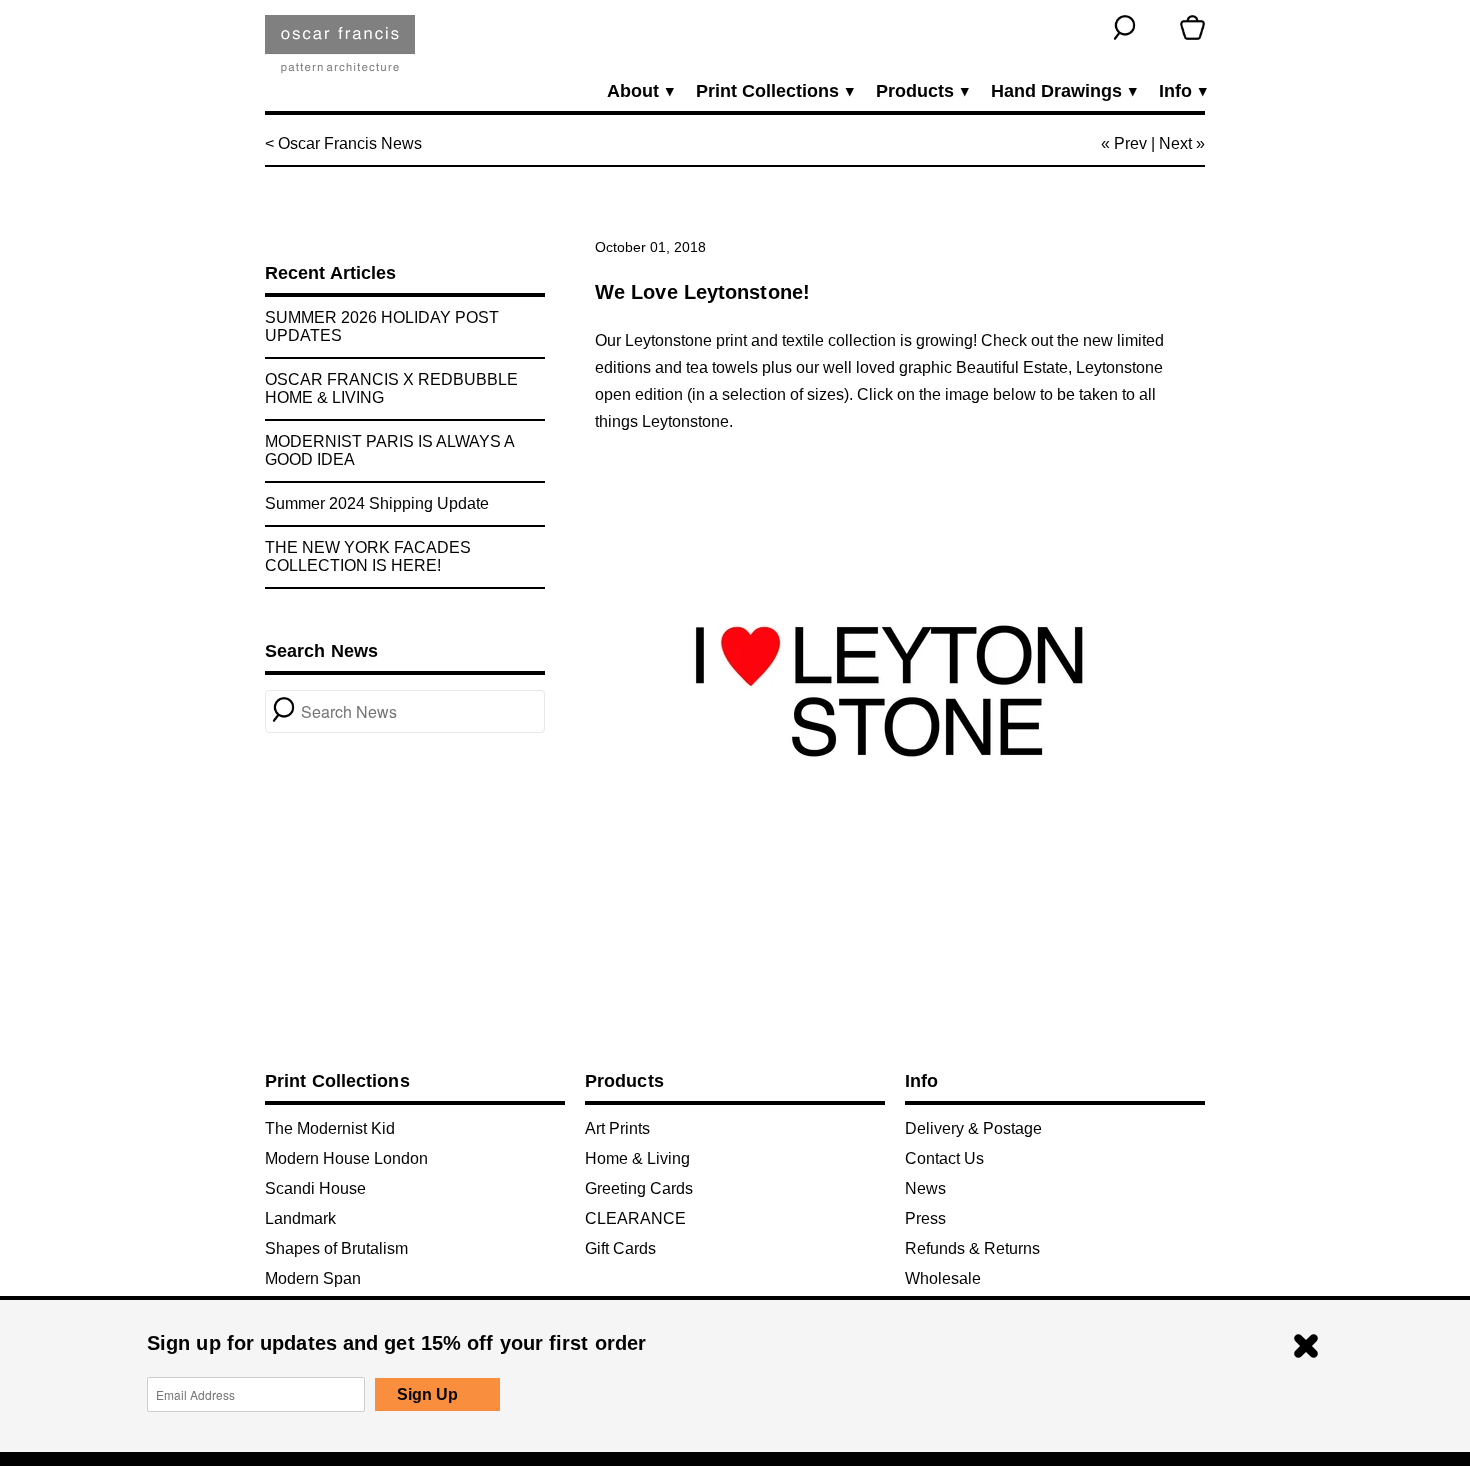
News (925, 1188)
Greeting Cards (639, 1188)
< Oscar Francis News (343, 143)
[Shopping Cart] (1192, 27)
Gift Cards (620, 1248)
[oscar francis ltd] (340, 51)
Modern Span (313, 1278)
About (639, 91)
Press (925, 1218)
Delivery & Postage (973, 1128)
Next (1175, 143)
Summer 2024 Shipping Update (377, 503)
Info (1182, 91)
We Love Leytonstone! (702, 292)
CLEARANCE (635, 1218)
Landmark (300, 1218)
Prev (1130, 143)
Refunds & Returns (972, 1248)
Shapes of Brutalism (336, 1248)
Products (921, 91)
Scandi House (315, 1188)
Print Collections (774, 91)
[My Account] (1158, 27)
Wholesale (943, 1278)
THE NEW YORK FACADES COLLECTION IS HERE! (368, 556)
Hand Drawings (1063, 91)
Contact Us (944, 1158)
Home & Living (637, 1158)
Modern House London (346, 1158)
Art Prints (617, 1128)
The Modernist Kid (330, 1128)
